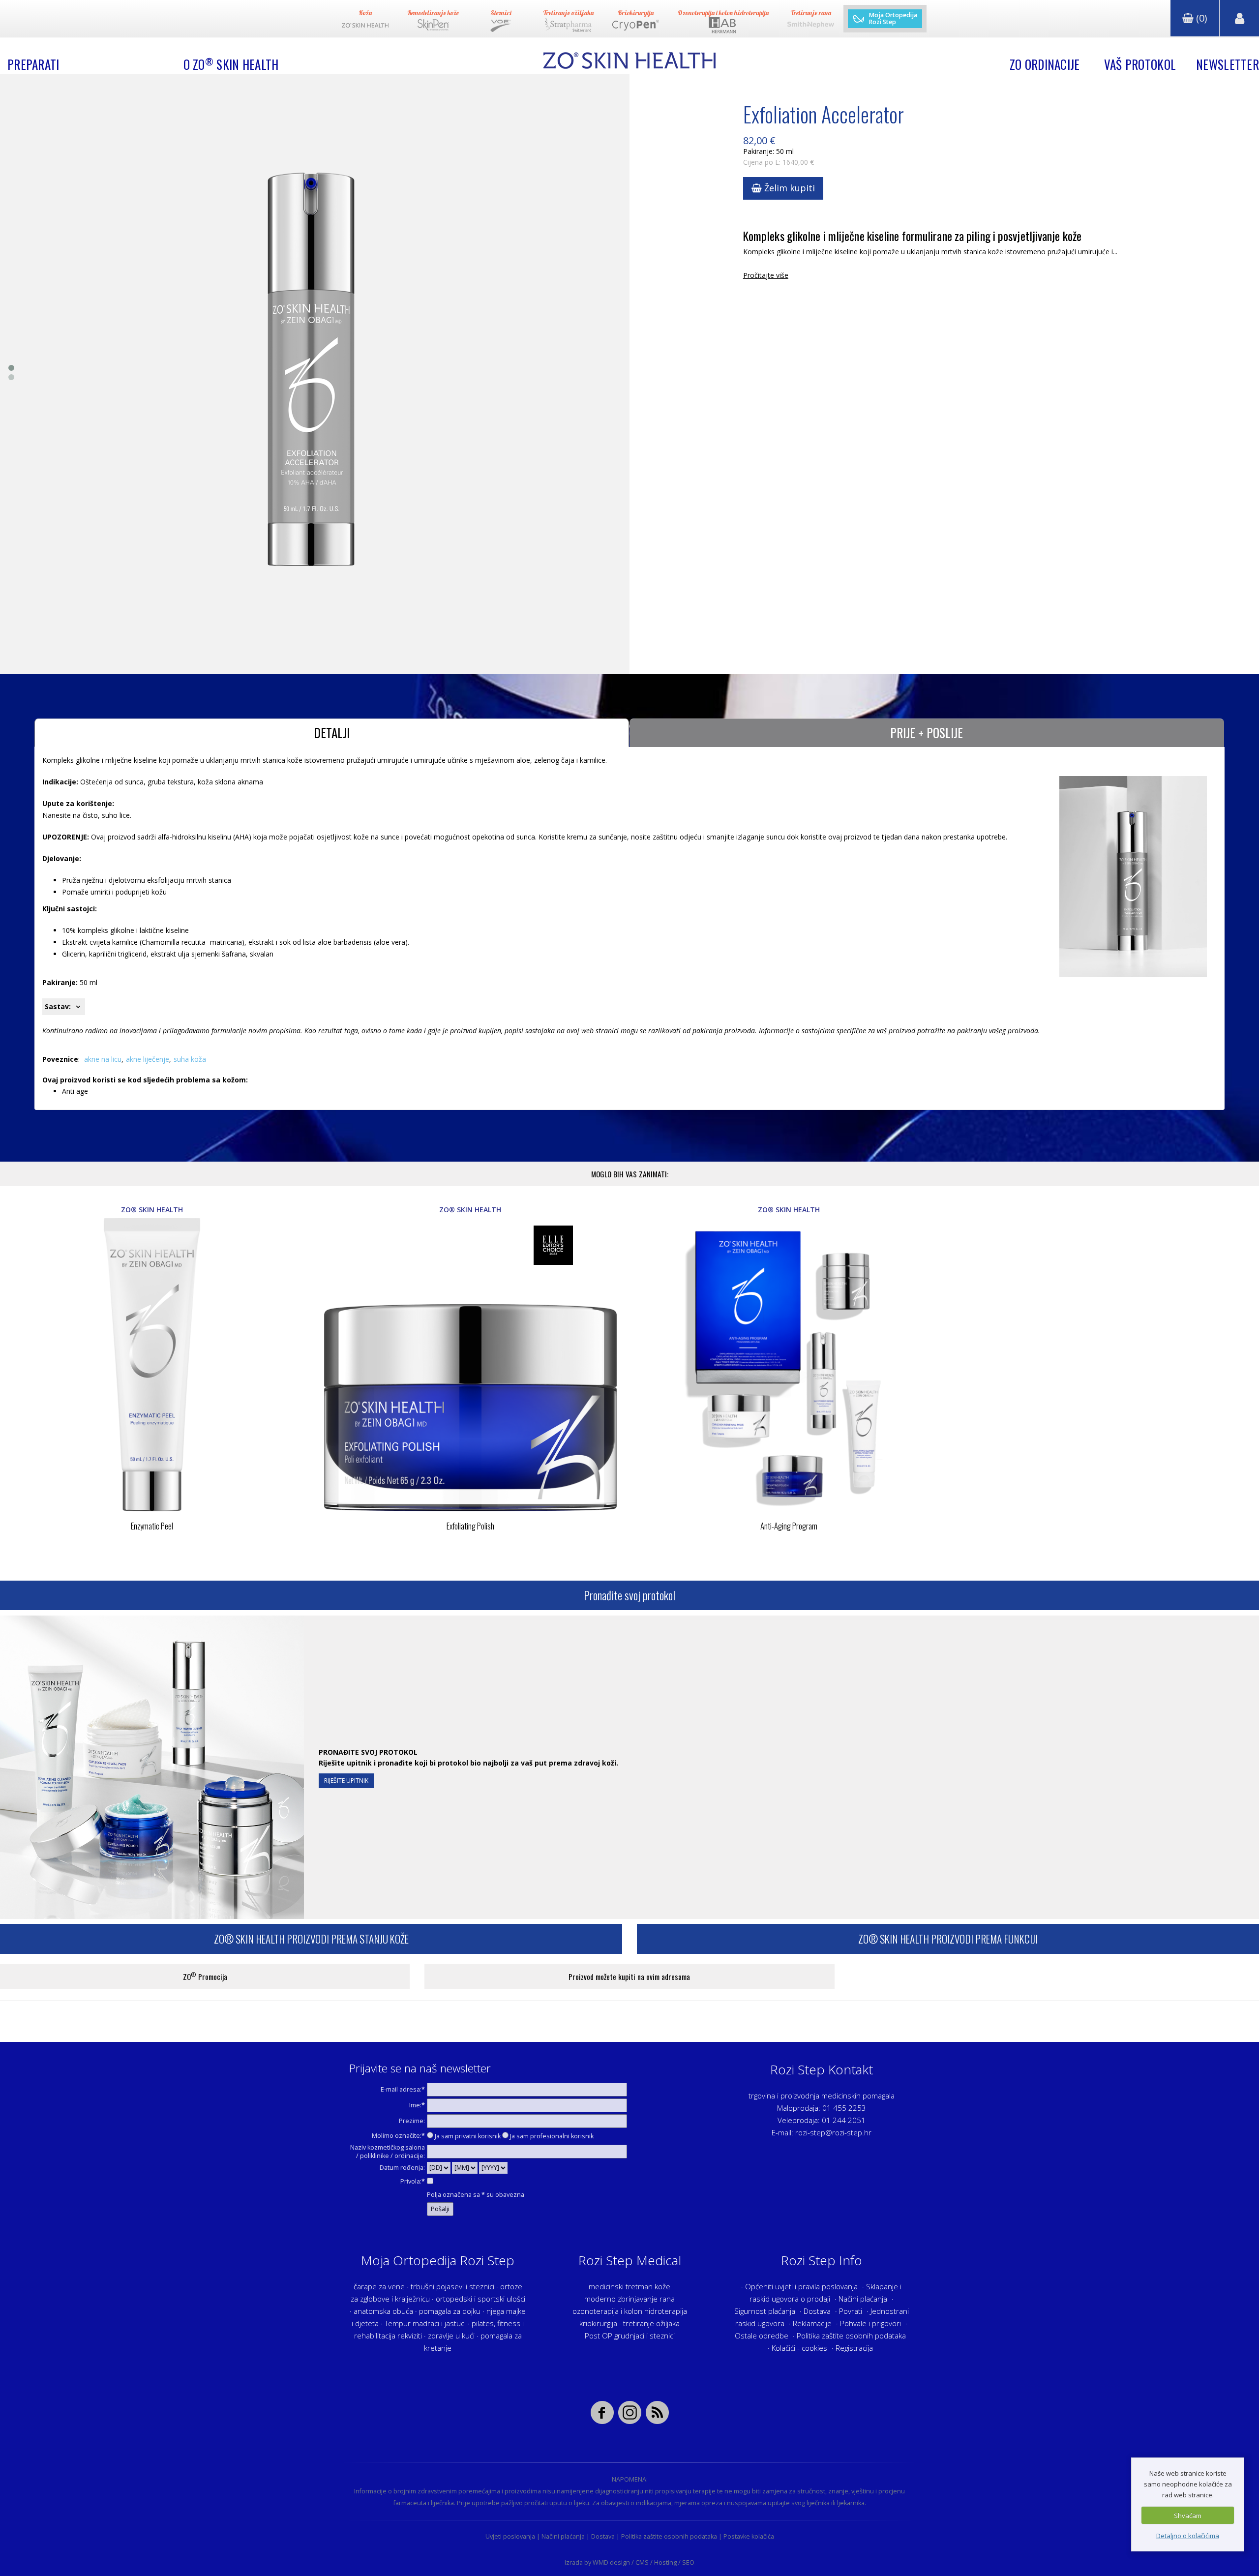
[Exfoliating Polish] (471, 1365)
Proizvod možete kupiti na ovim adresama (629, 1977)
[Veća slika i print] (311, 374)
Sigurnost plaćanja (765, 2311)
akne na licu (103, 1059)
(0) (1200, 18)
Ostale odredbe (762, 2336)
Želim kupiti (788, 188)
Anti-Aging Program (789, 1526)
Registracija (854, 2348)
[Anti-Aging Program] (789, 1365)
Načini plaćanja (863, 2299)
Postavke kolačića (749, 2536)
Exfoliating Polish (470, 1526)
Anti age (75, 1091)
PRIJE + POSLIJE (927, 733)
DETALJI (332, 733)
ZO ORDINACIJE (1045, 64)
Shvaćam (1188, 2516)
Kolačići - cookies (799, 2348)
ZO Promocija (205, 1976)
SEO (688, 2562)
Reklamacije (812, 2323)
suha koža (190, 1059)
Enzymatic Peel (152, 1526)
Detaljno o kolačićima (1188, 2536)
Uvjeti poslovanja (510, 2536)
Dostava (817, 2311)
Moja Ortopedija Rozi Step (893, 19)
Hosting (665, 2562)
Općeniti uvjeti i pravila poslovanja (801, 2286)
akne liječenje (148, 1059)
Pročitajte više (766, 275)
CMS (642, 2562)
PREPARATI (33, 64)
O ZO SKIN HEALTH (231, 64)
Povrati (851, 2311)
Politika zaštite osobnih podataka (851, 2336)
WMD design (611, 2562)
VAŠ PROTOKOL (1140, 64)
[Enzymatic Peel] (152, 1365)
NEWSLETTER (1228, 64)
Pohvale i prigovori (870, 2323)
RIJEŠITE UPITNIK (346, 1781)
